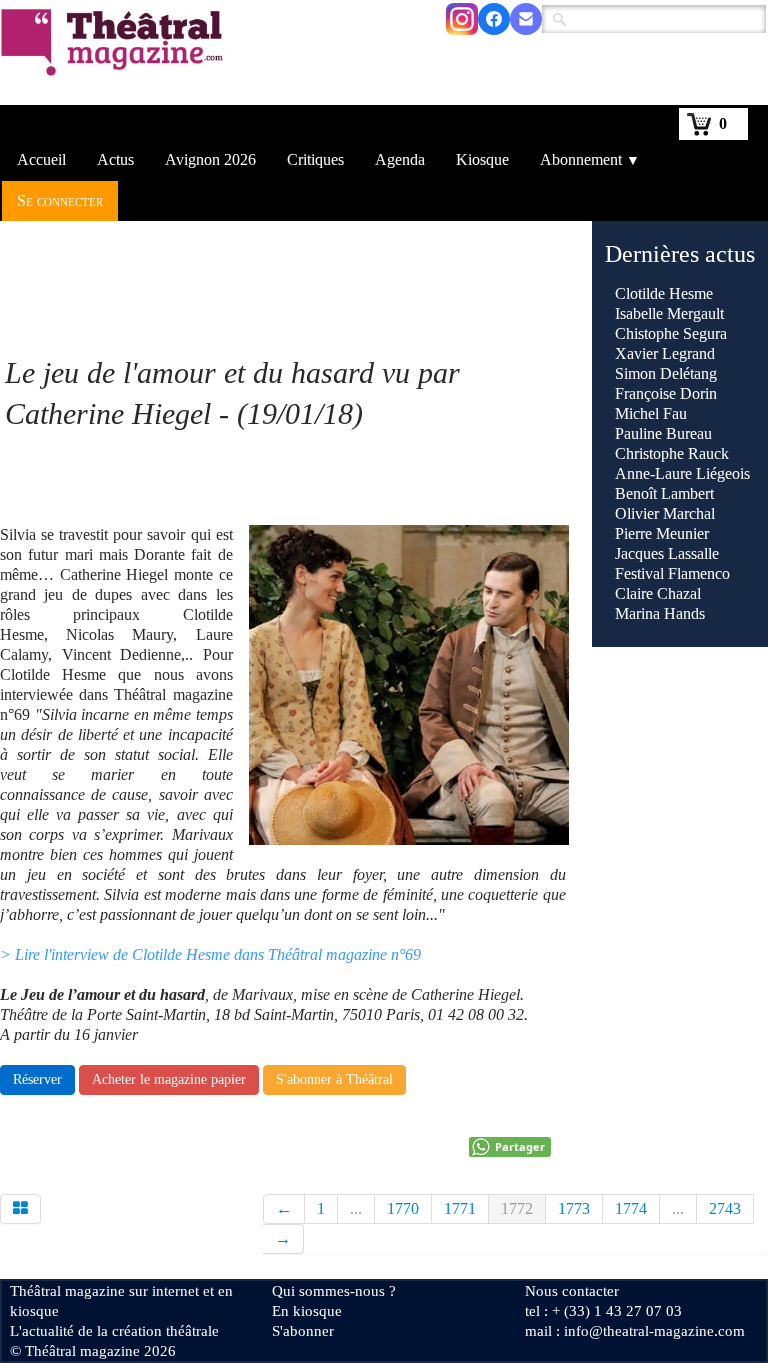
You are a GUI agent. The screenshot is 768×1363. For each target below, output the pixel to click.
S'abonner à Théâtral (334, 1079)
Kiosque (482, 159)
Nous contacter (572, 1291)
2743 (725, 1208)
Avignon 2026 (210, 159)
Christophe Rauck (672, 453)
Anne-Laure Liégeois (682, 473)
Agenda (400, 159)
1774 (631, 1208)
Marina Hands (660, 613)
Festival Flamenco (672, 573)
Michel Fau (651, 413)
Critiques (315, 159)
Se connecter (60, 200)
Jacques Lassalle (667, 553)
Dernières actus (680, 254)
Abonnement (590, 159)
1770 (403, 1208)
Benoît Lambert (664, 493)
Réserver (37, 1079)
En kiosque (307, 1311)
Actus (115, 159)
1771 (460, 1208)
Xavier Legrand (665, 353)
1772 (517, 1208)
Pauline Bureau (663, 433)
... (356, 1208)
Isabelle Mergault (669, 313)
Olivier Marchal (665, 513)
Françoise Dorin (666, 393)
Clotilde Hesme (664, 293)
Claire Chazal (658, 593)
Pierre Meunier (662, 533)
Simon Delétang (666, 373)
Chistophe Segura (671, 333)
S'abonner (303, 1331)
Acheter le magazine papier (169, 1079)
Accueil (41, 159)
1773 (574, 1208)
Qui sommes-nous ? (334, 1291)
